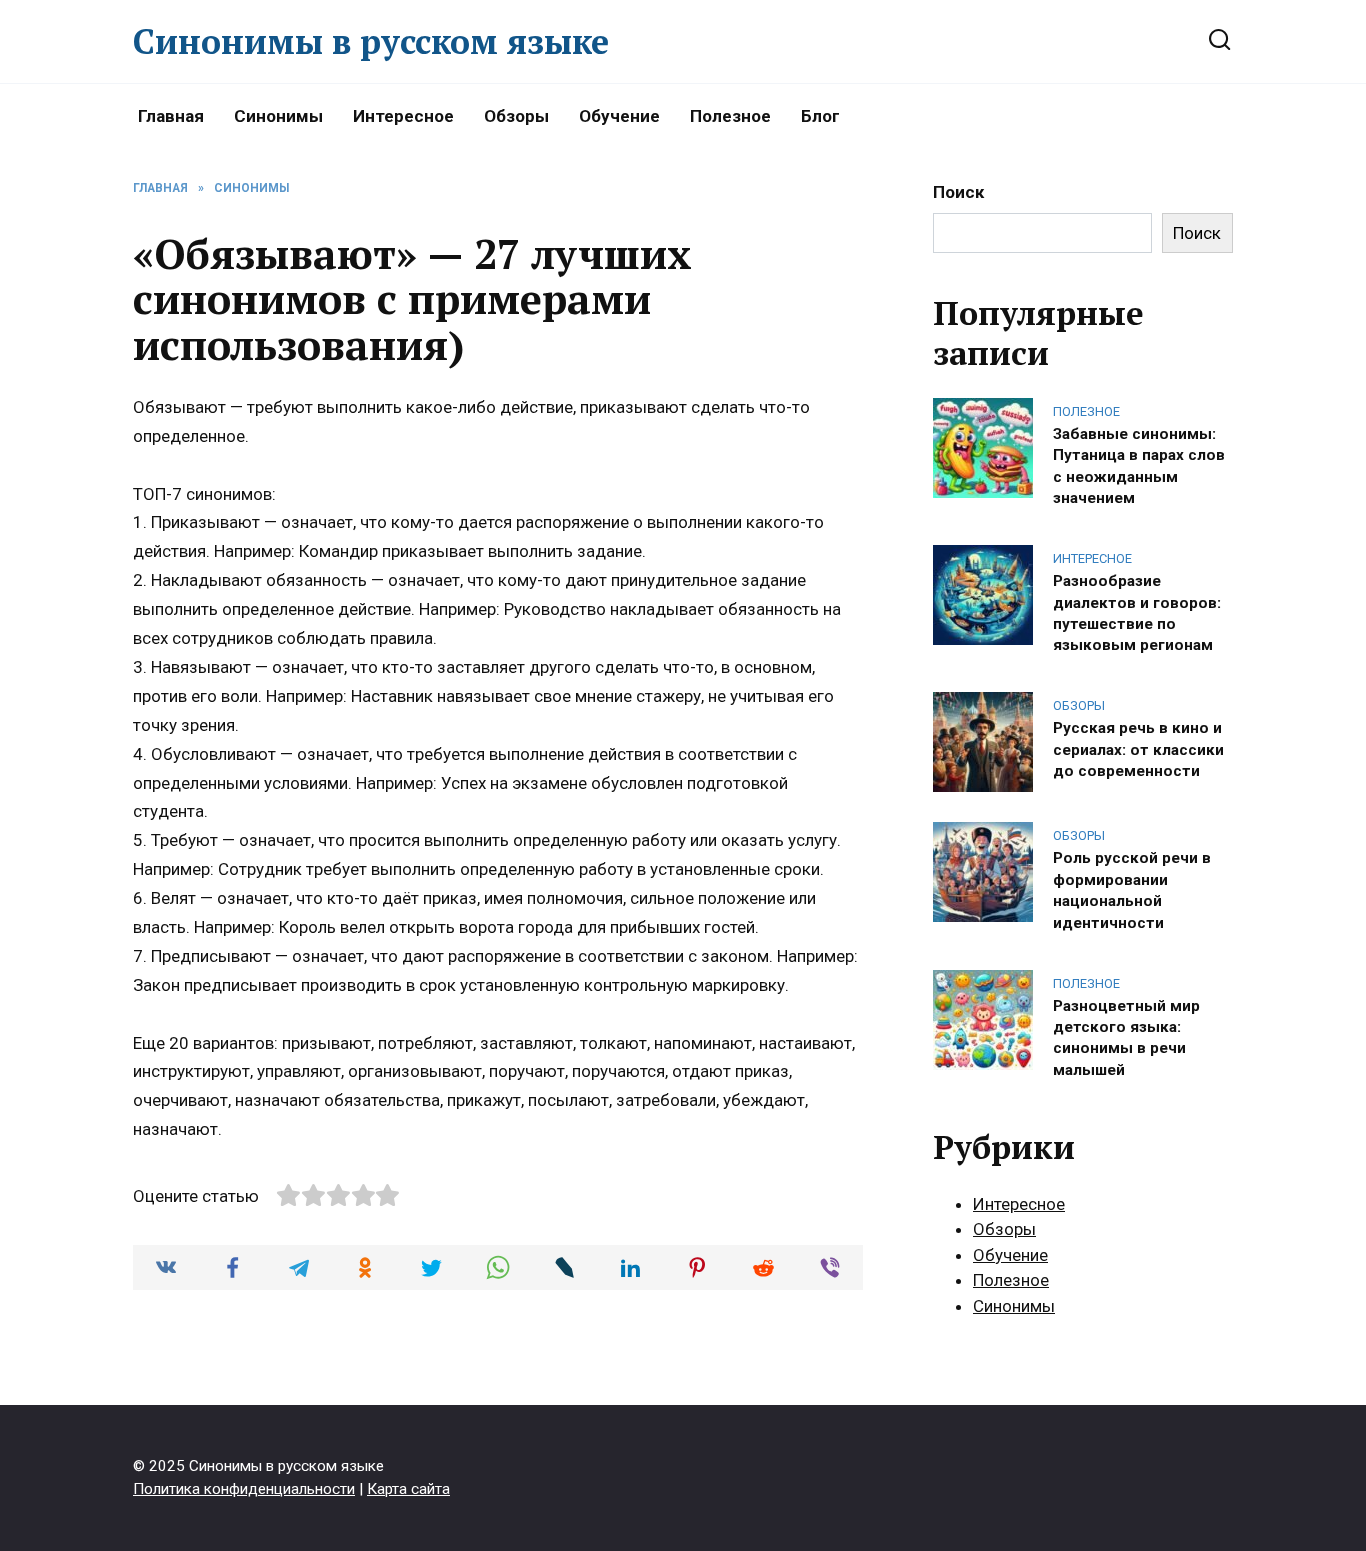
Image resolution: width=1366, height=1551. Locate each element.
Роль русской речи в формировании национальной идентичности (1132, 890)
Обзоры (516, 116)
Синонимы (278, 116)
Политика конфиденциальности (244, 1489)
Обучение (619, 116)
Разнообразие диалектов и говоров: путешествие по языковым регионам (1137, 613)
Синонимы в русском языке (371, 41)
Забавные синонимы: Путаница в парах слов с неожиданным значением (1139, 465)
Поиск (958, 192)
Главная (171, 116)
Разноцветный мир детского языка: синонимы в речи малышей (1126, 1037)
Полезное (730, 116)
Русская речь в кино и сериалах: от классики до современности (1138, 749)
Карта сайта (408, 1489)
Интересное (403, 116)
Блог (820, 116)
